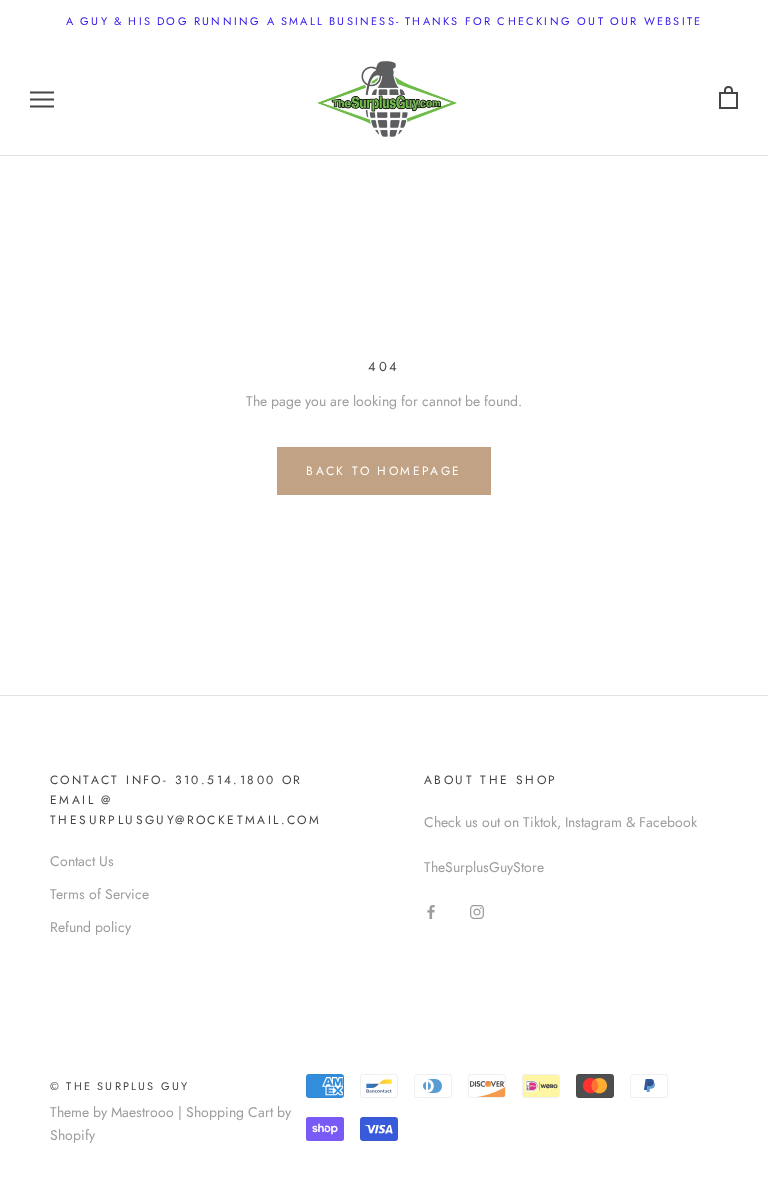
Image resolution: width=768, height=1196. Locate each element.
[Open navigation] (42, 98)
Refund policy (90, 927)
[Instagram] (477, 911)
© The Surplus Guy (119, 1086)
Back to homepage (383, 471)
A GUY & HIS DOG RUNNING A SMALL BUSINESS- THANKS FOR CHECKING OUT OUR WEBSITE (384, 21)
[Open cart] (728, 98)
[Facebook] (431, 911)
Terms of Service (99, 894)
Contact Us (82, 861)
